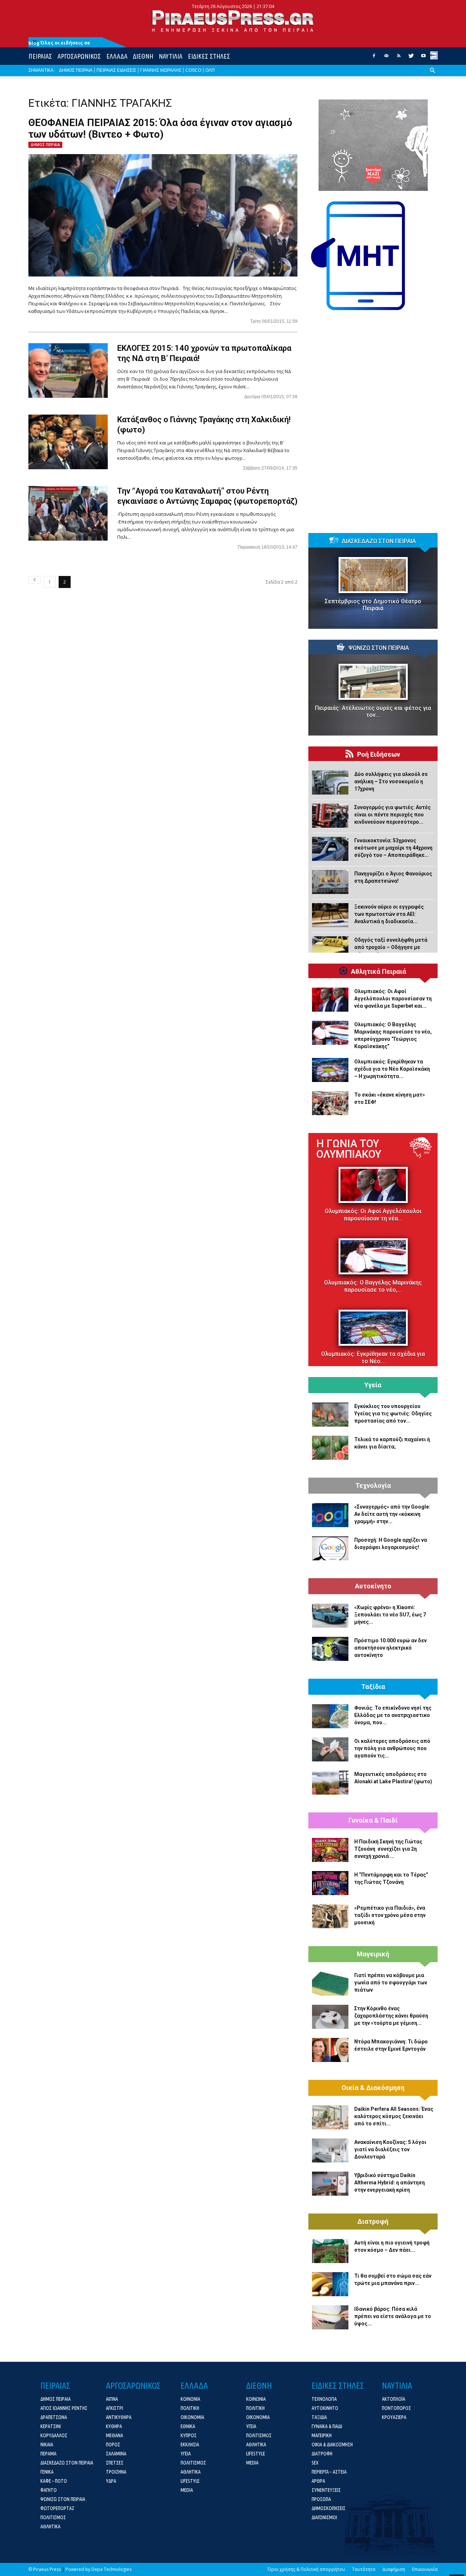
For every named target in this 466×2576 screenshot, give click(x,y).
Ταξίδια (373, 1687)
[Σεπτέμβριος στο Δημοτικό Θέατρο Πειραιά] (373, 575)
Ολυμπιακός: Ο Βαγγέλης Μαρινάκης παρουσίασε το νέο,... (373, 1286)
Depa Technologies (111, 2569)
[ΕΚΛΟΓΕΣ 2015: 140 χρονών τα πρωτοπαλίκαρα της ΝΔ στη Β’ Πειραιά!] (68, 370)
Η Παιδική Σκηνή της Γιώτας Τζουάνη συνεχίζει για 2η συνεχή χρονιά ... (388, 1849)
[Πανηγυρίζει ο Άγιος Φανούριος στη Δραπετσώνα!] (330, 882)
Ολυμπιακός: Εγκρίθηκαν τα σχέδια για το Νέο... (373, 1358)
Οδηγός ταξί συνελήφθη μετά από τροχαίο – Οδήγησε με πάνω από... (391, 947)
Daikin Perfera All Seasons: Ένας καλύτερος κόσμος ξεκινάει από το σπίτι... (394, 2116)
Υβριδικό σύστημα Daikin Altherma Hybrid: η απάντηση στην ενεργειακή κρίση (390, 2183)
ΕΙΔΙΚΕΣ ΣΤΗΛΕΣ (209, 56)
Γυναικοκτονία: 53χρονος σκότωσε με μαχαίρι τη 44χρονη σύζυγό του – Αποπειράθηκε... (393, 848)
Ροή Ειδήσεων (379, 754)
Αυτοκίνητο (373, 1586)
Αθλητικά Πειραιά (379, 972)
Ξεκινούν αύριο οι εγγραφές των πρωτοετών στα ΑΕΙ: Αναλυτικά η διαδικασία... (389, 914)
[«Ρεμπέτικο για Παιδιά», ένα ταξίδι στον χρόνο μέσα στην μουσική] (330, 1916)
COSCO (193, 70)
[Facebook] (374, 58)
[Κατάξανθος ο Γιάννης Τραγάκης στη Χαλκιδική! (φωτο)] (68, 442)
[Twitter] (411, 58)
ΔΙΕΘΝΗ (143, 56)
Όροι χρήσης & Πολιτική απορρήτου (306, 2569)
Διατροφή (373, 2222)
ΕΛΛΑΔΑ (117, 56)
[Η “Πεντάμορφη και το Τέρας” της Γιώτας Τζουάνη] (330, 1883)
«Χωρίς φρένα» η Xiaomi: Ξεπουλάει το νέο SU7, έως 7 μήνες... (390, 1615)
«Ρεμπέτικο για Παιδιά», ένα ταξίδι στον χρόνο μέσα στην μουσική (390, 1915)
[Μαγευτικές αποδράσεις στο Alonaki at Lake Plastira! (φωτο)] (330, 1783)
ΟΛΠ (210, 70)
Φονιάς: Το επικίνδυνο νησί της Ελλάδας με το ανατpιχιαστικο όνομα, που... (393, 1715)
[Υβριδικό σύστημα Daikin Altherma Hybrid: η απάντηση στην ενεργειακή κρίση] (330, 2184)
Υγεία (373, 1385)
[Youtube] (423, 58)
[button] (433, 76)
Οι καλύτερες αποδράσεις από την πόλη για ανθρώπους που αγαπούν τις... (392, 1748)
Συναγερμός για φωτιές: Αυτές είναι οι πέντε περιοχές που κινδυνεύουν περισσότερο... (392, 815)
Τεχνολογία (373, 1486)
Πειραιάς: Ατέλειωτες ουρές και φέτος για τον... (373, 711)
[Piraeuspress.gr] (233, 21)
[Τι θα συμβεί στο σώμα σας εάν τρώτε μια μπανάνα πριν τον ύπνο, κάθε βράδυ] (330, 2284)
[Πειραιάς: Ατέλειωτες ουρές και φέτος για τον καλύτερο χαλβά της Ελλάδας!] (373, 682)
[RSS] (399, 58)
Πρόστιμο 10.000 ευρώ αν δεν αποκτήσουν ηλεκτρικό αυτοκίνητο (390, 1648)
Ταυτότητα (364, 2569)
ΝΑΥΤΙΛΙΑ (171, 56)
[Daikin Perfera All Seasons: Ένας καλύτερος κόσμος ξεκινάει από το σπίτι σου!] (330, 2117)
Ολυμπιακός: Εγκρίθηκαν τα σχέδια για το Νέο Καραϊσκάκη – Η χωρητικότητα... (392, 1069)
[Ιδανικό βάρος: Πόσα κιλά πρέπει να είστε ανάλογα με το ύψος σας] (330, 2317)
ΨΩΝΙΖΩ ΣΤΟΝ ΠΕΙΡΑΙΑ (379, 648)
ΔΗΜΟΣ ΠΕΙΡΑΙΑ (76, 70)
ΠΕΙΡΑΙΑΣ (40, 56)
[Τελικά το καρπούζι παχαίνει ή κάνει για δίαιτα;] (330, 1448)
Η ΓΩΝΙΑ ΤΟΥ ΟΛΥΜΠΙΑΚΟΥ (349, 1149)
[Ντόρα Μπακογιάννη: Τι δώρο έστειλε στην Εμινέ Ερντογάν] (330, 2050)
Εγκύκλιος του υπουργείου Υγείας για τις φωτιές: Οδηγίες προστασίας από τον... (393, 1414)
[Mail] (386, 58)
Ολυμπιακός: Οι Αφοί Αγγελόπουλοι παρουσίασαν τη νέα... (373, 1215)
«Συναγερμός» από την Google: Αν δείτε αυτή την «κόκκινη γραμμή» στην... (392, 1514)
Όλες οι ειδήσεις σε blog (59, 43)
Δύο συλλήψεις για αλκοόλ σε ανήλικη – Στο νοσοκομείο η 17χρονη (391, 781)
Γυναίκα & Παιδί (373, 1820)
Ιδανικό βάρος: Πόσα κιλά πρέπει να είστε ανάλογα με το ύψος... (393, 2316)
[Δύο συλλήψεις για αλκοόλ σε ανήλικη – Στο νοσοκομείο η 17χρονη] (330, 783)
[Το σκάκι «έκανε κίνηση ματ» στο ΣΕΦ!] (330, 1103)
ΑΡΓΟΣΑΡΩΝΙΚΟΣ (79, 56)
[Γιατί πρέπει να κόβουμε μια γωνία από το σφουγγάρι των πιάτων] (330, 1984)
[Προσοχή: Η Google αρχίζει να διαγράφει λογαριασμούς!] (330, 1548)
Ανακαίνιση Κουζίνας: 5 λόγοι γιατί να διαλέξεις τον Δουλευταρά (390, 2149)
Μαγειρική (373, 1954)
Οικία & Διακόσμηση (373, 2088)
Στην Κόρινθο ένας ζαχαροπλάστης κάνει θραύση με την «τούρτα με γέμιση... (391, 2016)
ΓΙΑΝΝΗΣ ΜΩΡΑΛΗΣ (161, 70)
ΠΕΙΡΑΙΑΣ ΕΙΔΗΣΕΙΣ (116, 70)
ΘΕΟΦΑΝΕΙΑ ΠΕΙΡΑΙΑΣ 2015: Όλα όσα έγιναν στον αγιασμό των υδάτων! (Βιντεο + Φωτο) (160, 129)
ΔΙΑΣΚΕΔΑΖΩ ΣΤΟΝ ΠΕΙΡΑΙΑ (379, 541)
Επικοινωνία (425, 2569)
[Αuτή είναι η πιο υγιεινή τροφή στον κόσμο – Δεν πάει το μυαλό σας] (330, 2251)
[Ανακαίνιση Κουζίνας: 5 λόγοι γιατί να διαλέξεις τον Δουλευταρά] (330, 2150)
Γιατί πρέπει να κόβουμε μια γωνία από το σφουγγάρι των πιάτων (391, 1983)
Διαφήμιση (394, 2569)
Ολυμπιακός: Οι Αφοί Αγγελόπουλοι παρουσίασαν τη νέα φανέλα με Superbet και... (393, 999)
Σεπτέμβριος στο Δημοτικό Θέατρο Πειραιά (373, 605)
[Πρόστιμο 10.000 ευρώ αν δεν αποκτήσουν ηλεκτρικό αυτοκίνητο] (330, 1649)
